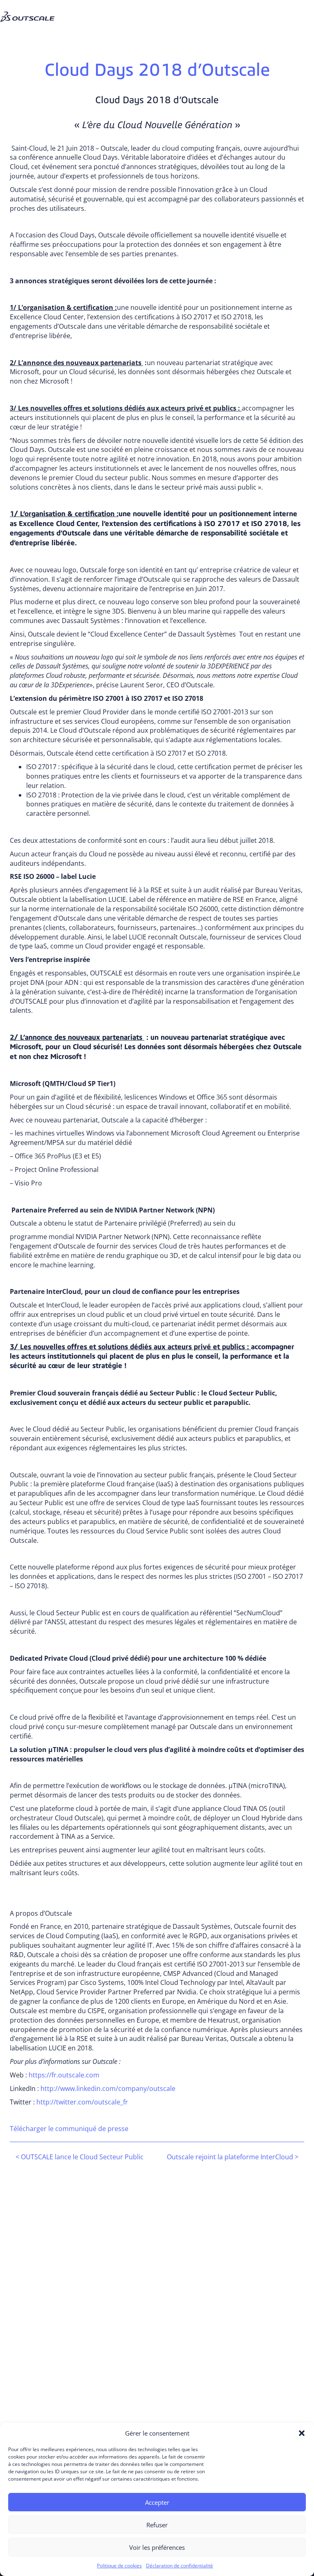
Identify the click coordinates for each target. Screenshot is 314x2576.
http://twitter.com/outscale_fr (82, 2102)
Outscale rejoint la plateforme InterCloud (233, 2157)
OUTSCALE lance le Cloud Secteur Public (80, 2157)
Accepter (157, 2502)
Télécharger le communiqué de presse (69, 2129)
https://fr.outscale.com (64, 2075)
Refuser (157, 2525)
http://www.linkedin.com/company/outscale (108, 2088)
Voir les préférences (157, 2547)
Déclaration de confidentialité (179, 2566)
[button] (302, 2433)
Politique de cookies (119, 2566)
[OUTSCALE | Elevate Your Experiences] (31, 10)
